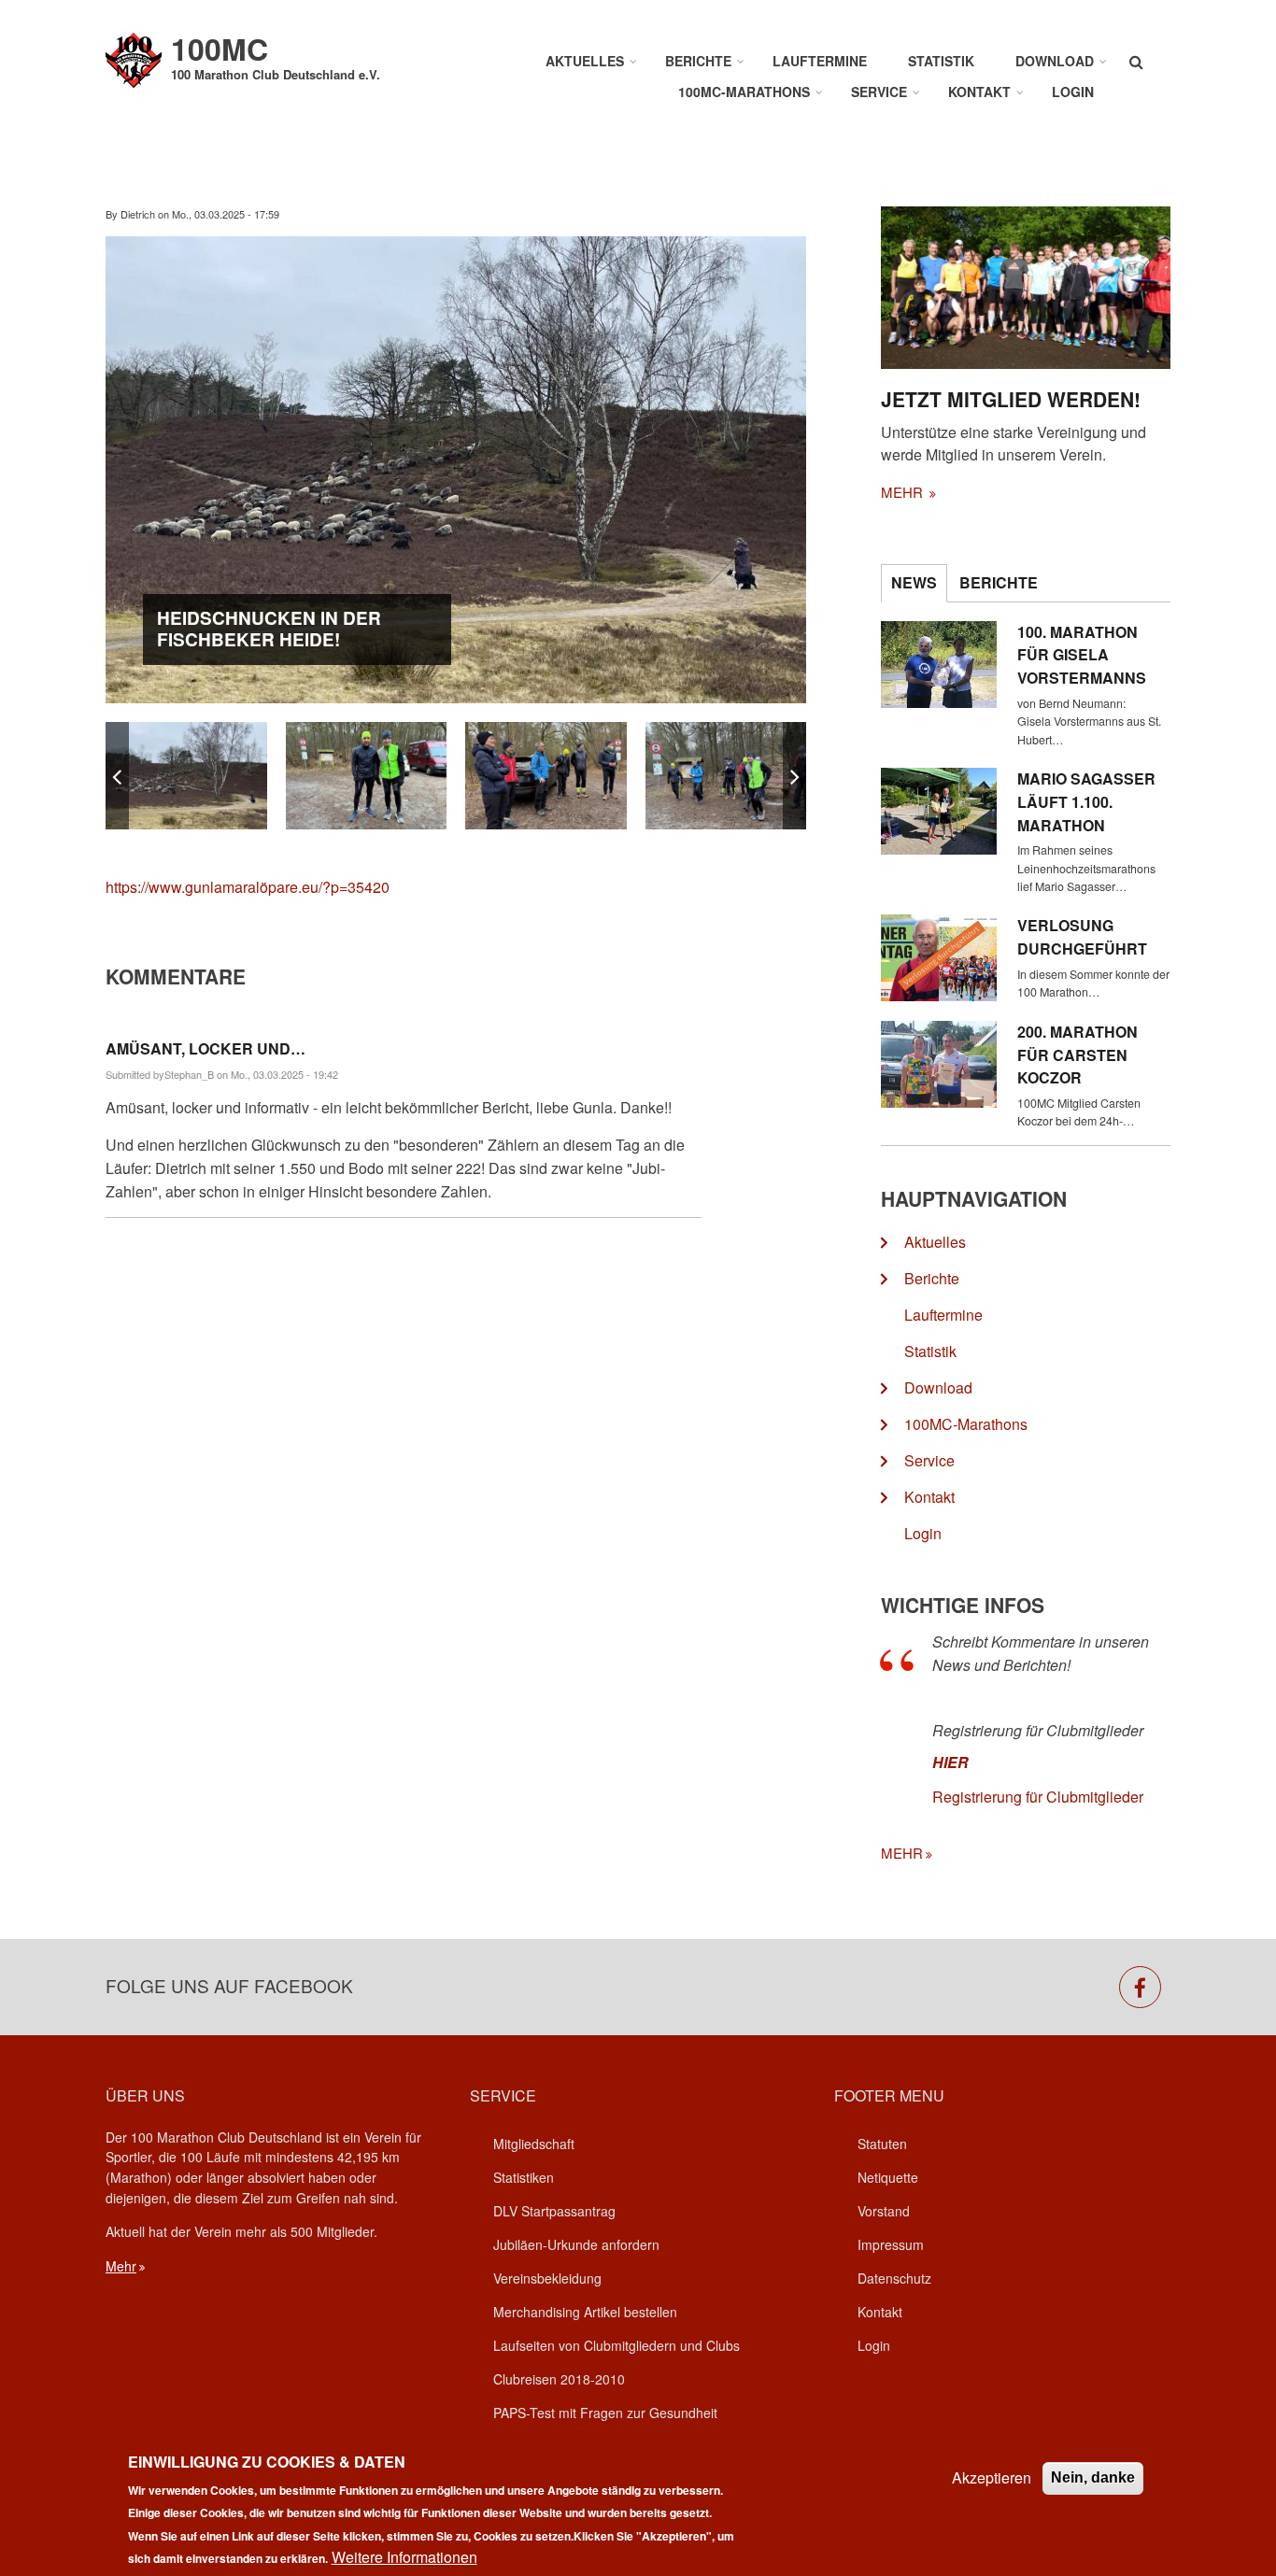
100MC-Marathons (744, 92)
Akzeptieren (992, 2477)
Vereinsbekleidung (547, 2278)
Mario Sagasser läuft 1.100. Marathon (1086, 802)
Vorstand (884, 2211)
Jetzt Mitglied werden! (1011, 399)
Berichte (698, 61)
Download (1055, 61)
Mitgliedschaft (534, 2144)
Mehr (121, 2266)
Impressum (891, 2244)
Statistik (941, 61)
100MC (220, 49)
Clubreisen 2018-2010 (559, 2379)
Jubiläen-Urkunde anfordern (576, 2244)
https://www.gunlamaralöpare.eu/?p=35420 (248, 887)
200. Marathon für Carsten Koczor (1078, 1055)
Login (1073, 92)
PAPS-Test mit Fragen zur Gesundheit (605, 2413)
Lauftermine (820, 61)
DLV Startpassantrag (554, 2211)
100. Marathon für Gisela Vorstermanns (1082, 655)
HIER (950, 1762)
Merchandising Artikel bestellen (585, 2312)
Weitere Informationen (404, 2557)
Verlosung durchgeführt (1082, 937)
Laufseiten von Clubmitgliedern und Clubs (617, 2345)
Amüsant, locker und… (206, 1048)
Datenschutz (894, 2278)
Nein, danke (1093, 2477)
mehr (904, 492)
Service (879, 92)
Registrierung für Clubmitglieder (1038, 1797)
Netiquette (888, 2177)
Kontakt (979, 92)
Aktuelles (585, 61)
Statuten (882, 2144)
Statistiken (524, 2177)
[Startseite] (134, 58)
